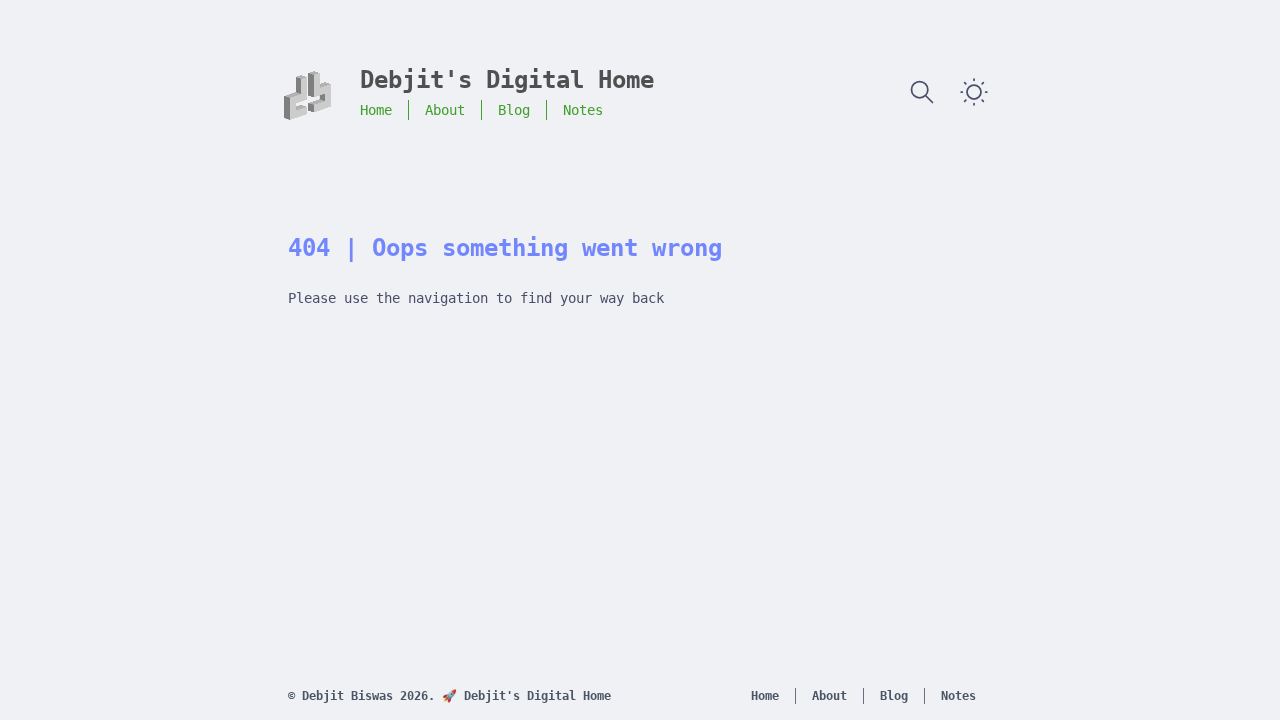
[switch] (974, 92)
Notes (583, 110)
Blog (514, 110)
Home (376, 110)
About (445, 110)
